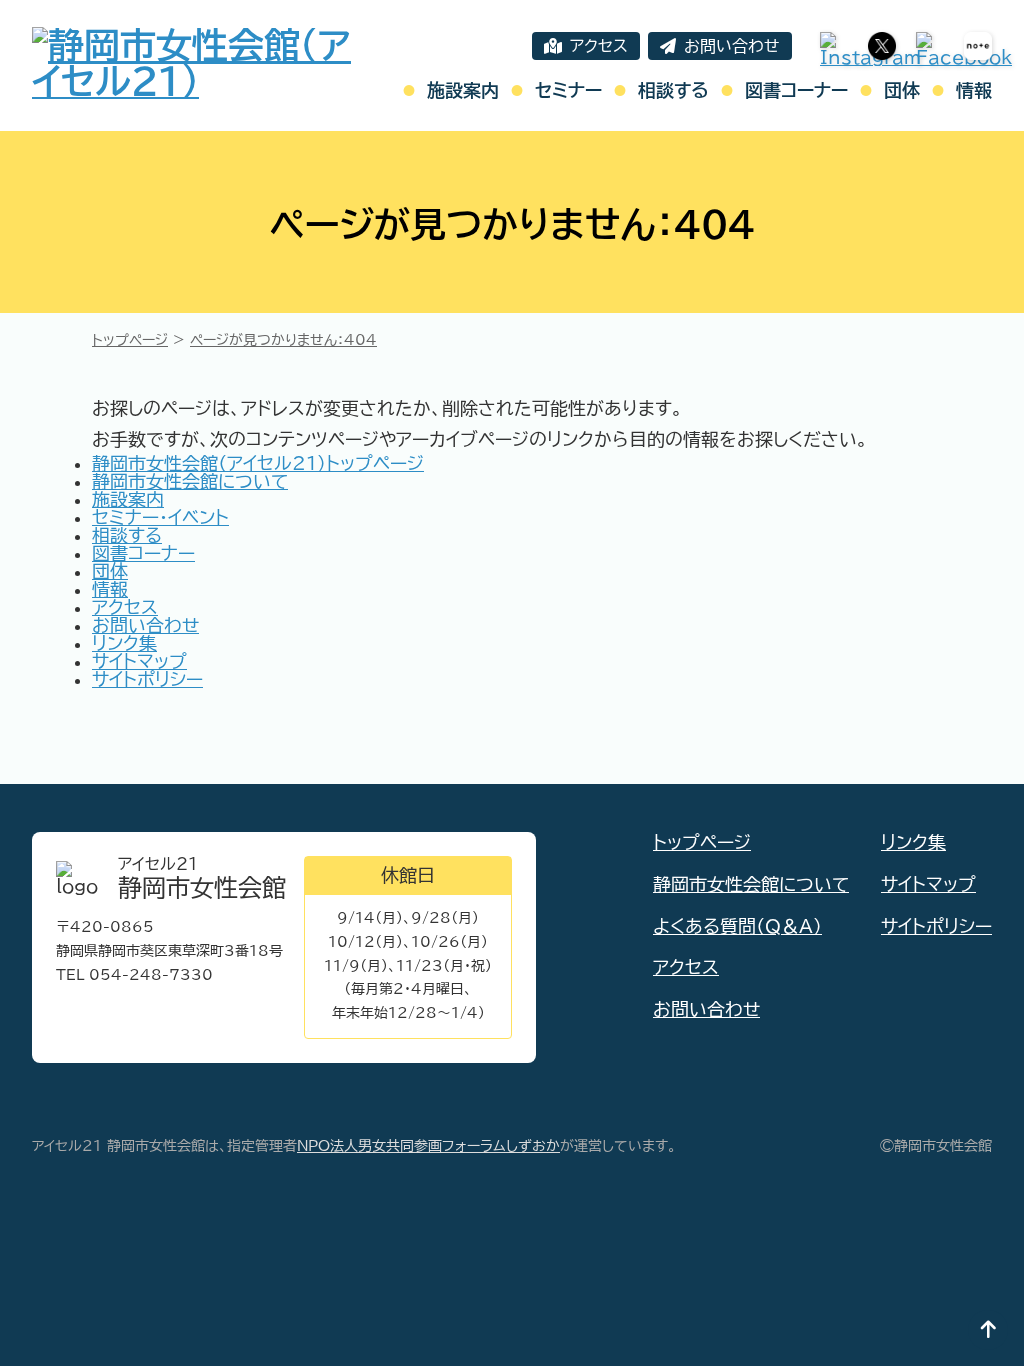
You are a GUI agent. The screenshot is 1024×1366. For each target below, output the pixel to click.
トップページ (702, 842)
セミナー (568, 90)
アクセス (599, 46)
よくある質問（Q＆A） (737, 926)
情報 (974, 90)
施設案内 (463, 90)
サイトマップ (139, 661)
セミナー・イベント (160, 517)
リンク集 (124, 643)
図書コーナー (796, 90)
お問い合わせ (732, 46)
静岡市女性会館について (190, 481)
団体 (902, 90)
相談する (673, 90)
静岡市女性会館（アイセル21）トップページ (258, 463)
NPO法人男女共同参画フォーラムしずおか (428, 1146)
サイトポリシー (147, 679)
